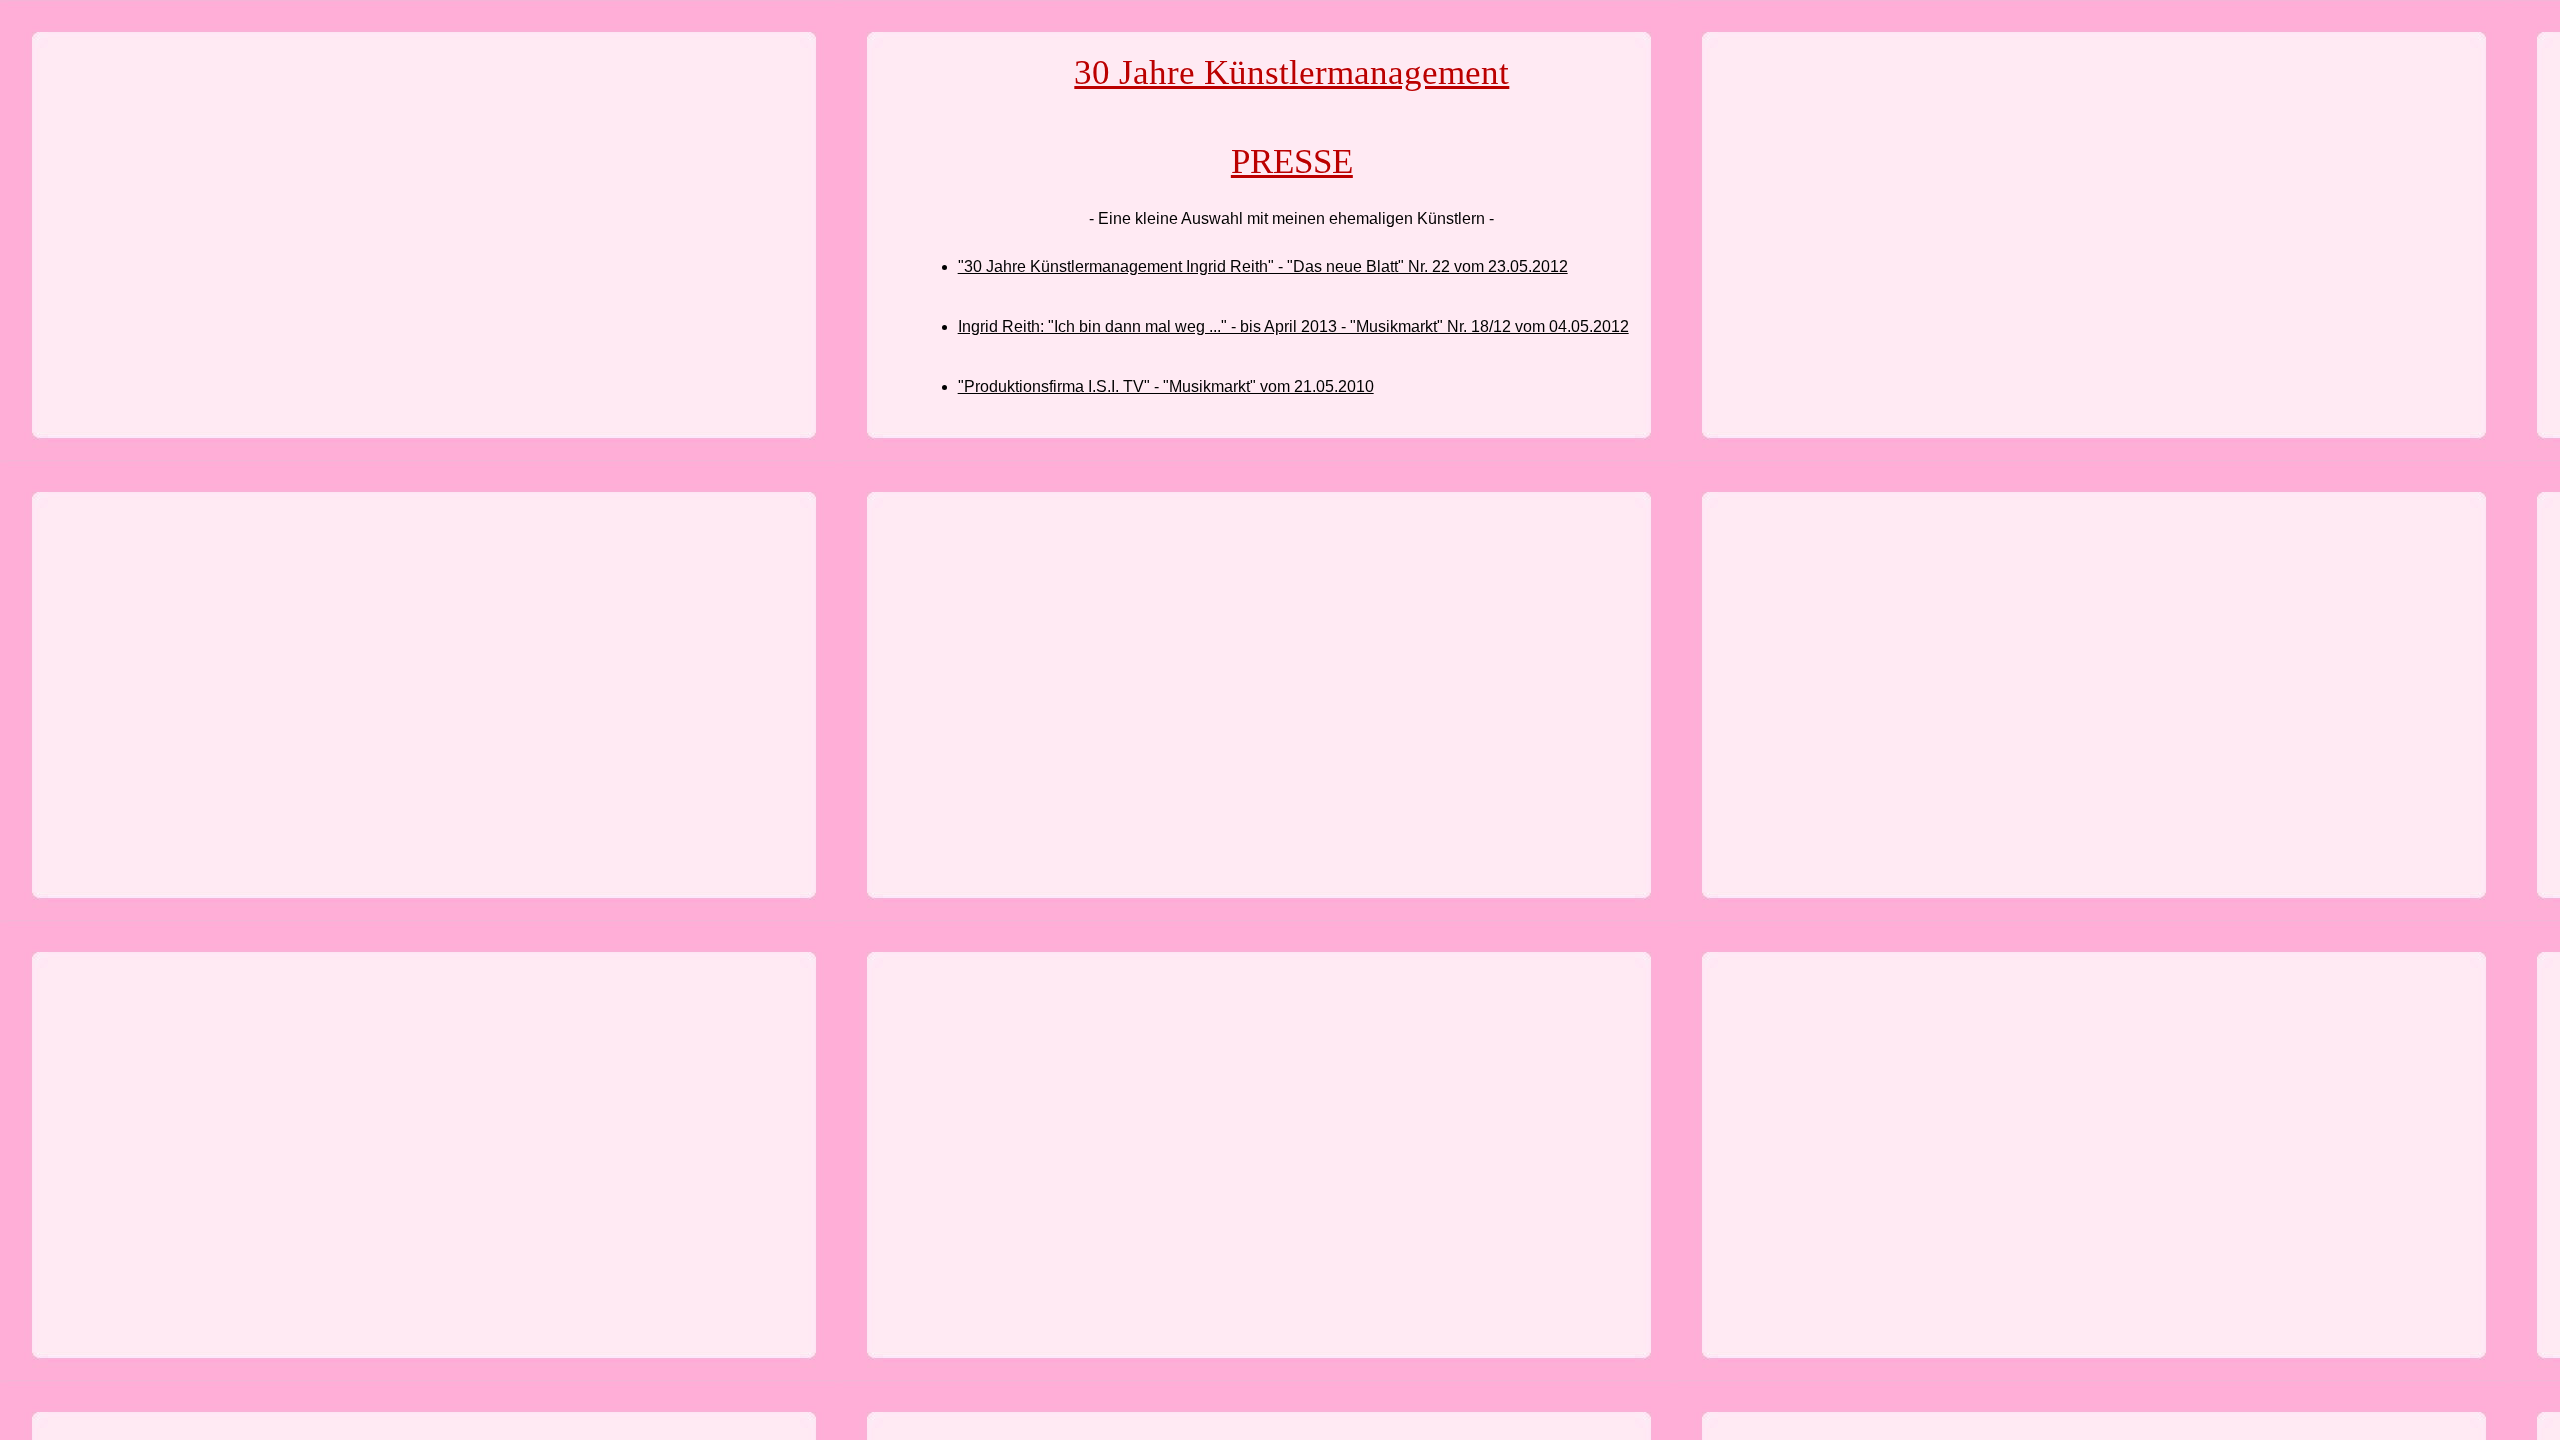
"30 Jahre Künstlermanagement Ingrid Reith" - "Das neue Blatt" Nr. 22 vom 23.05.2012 (1263, 266)
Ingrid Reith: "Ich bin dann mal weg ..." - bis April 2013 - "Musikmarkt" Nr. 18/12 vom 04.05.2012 (1293, 326)
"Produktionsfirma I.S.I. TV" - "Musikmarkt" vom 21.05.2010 (1166, 386)
